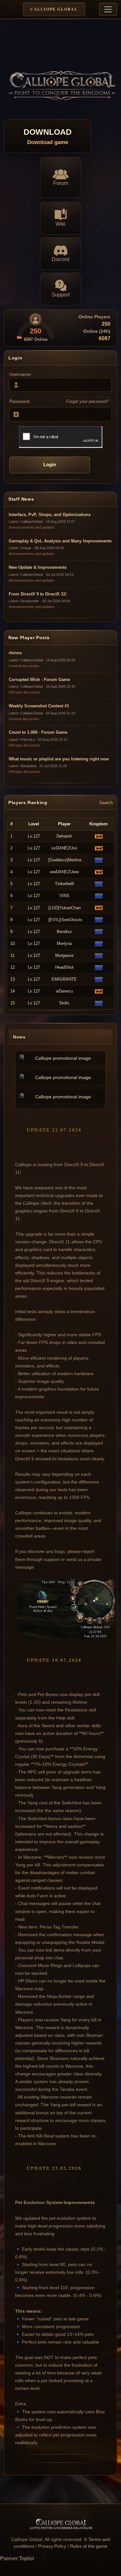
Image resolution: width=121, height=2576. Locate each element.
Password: (20, 401)
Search (106, 803)
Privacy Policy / (54, 2546)
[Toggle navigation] (108, 9)
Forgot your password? (87, 401)
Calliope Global (54, 9)
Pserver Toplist (17, 2558)
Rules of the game (89, 2546)
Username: (21, 374)
